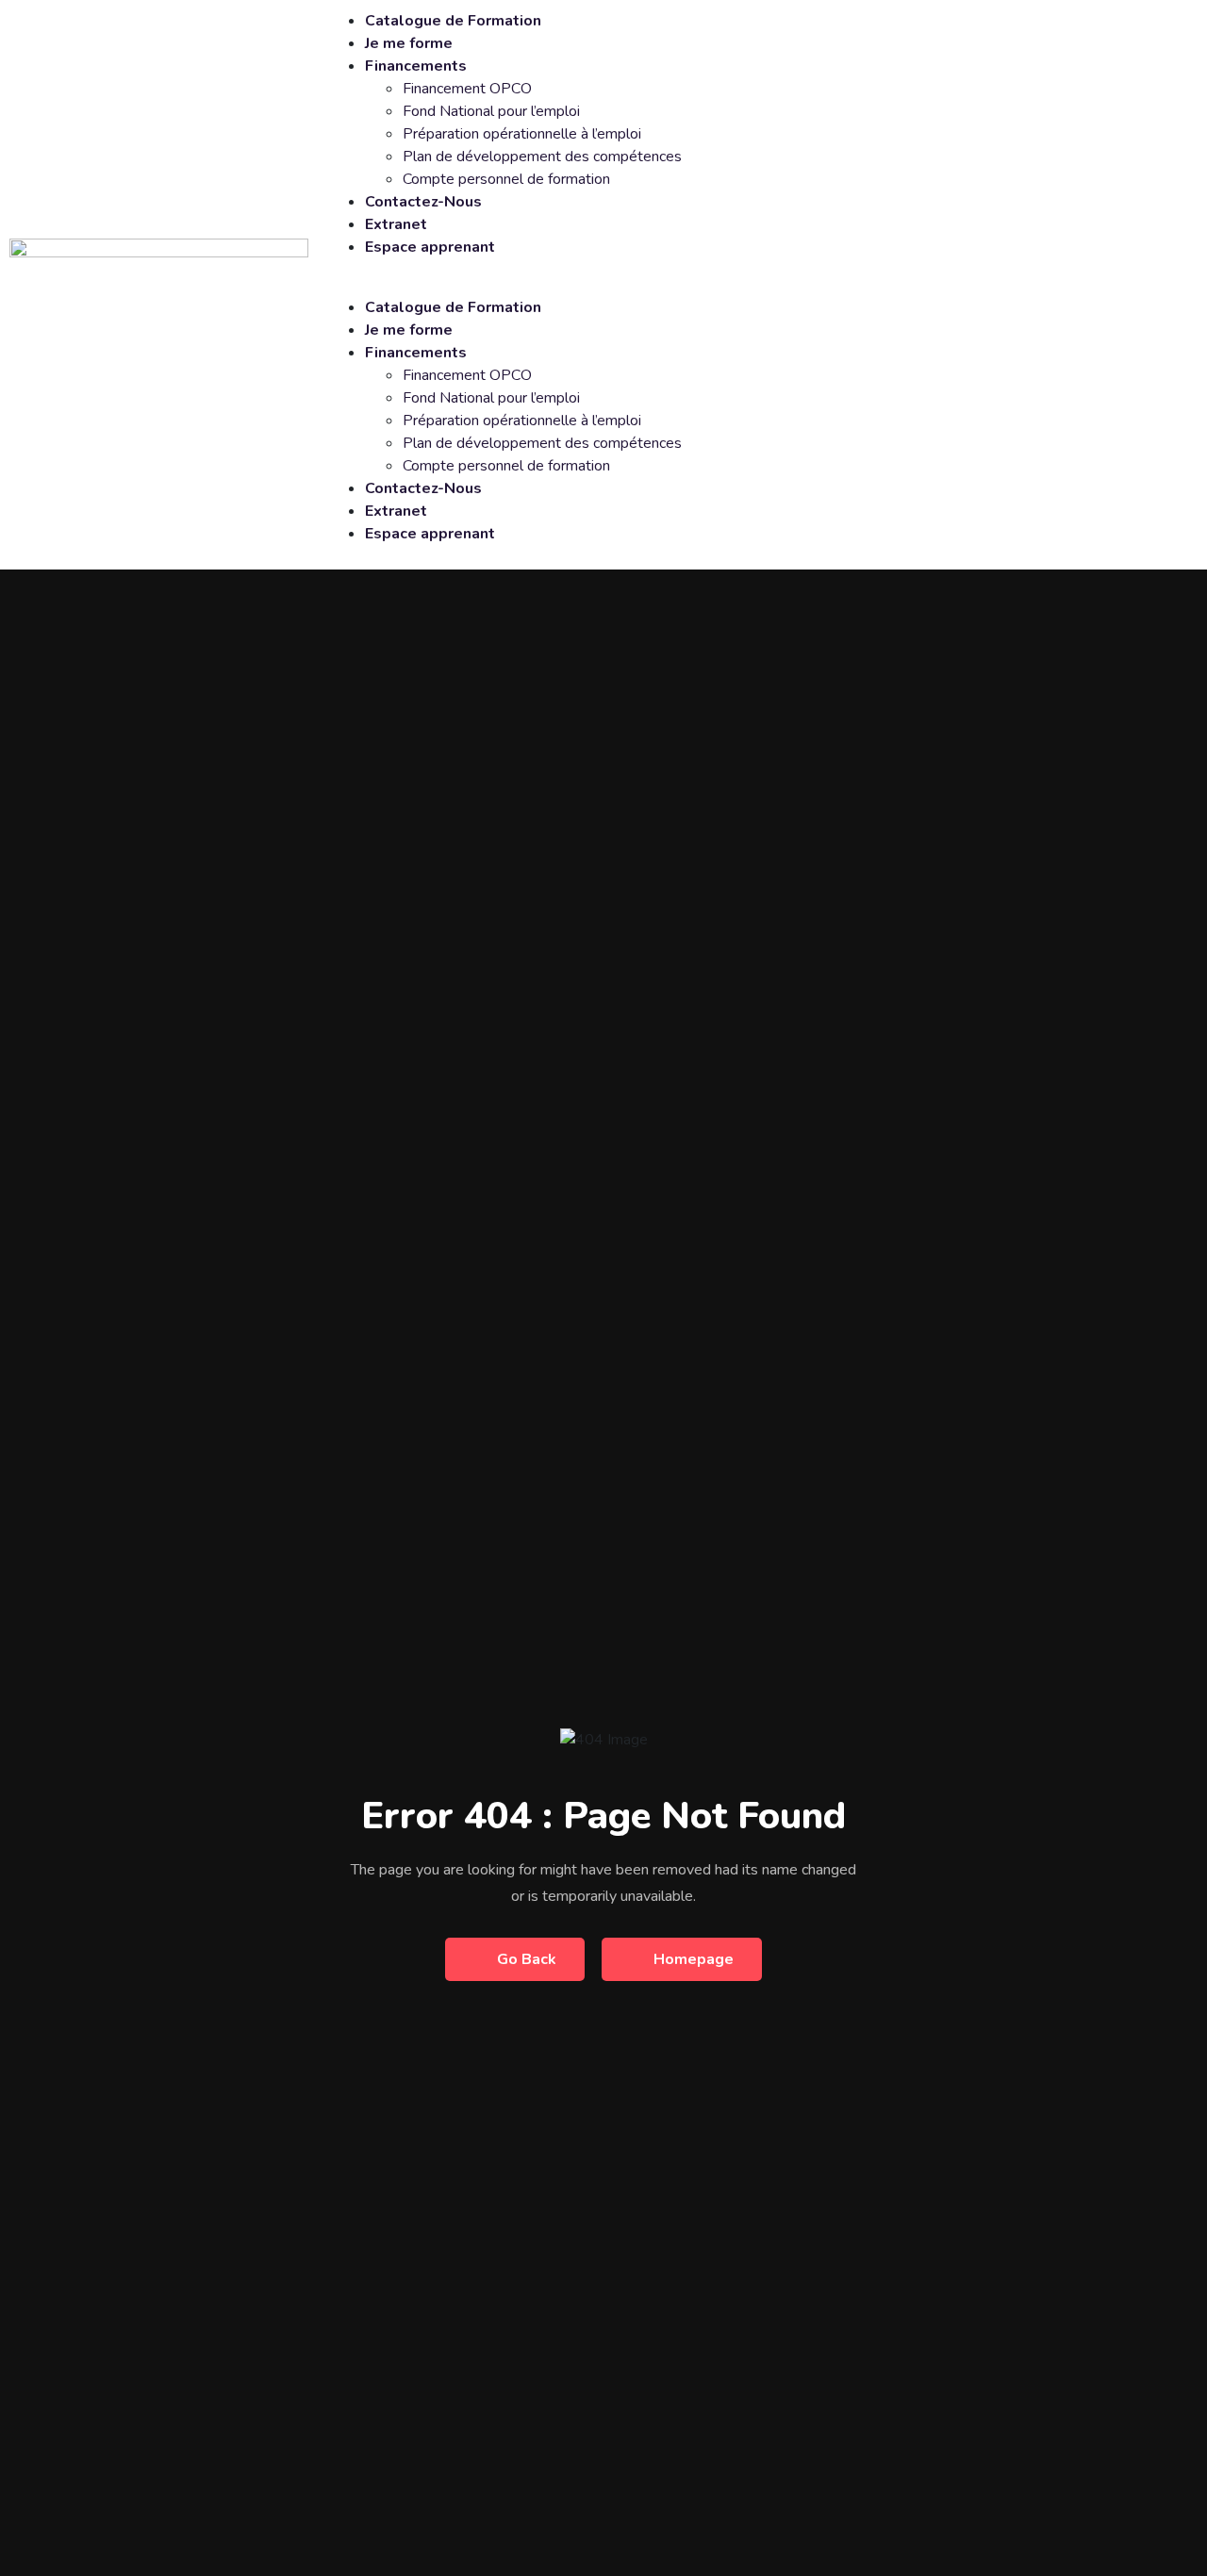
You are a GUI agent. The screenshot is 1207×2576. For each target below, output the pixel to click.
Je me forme (409, 43)
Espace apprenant (430, 247)
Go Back (527, 1959)
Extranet (396, 224)
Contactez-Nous (423, 202)
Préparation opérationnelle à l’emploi (522, 134)
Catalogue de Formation (453, 21)
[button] (761, 285)
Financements (416, 66)
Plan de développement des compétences (542, 157)
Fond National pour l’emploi (491, 111)
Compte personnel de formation (506, 179)
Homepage (694, 1959)
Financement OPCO (467, 89)
